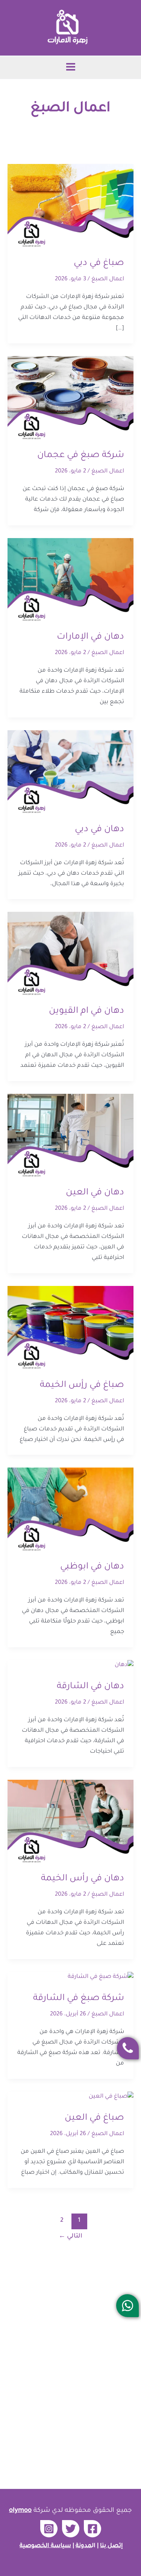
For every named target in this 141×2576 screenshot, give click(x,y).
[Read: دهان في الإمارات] (70, 580)
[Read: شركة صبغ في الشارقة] (101, 1978)
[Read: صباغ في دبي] (70, 207)
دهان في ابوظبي (92, 1567)
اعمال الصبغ (108, 279)
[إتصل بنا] (128, 2048)
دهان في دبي (99, 830)
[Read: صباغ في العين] (111, 2097)
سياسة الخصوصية (45, 2546)
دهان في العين (95, 1193)
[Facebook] (92, 2529)
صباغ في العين (94, 2118)
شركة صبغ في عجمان (81, 456)
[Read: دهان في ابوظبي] (70, 1510)
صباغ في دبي (99, 263)
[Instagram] (49, 2529)
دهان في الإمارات (90, 637)
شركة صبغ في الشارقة (79, 1999)
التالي (70, 2236)
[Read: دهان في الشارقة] (124, 1665)
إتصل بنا (111, 2546)
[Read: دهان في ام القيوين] (70, 954)
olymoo (20, 2511)
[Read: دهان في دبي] (70, 773)
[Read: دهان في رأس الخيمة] (70, 1822)
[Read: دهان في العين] (70, 1136)
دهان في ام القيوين (86, 1011)
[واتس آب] (128, 2306)
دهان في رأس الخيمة (83, 1879)
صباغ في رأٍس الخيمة (82, 1385)
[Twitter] (71, 2529)
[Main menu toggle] (71, 67)
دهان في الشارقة (90, 1687)
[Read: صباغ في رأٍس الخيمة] (70, 1328)
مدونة (84, 2546)
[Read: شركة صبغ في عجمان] (70, 399)
